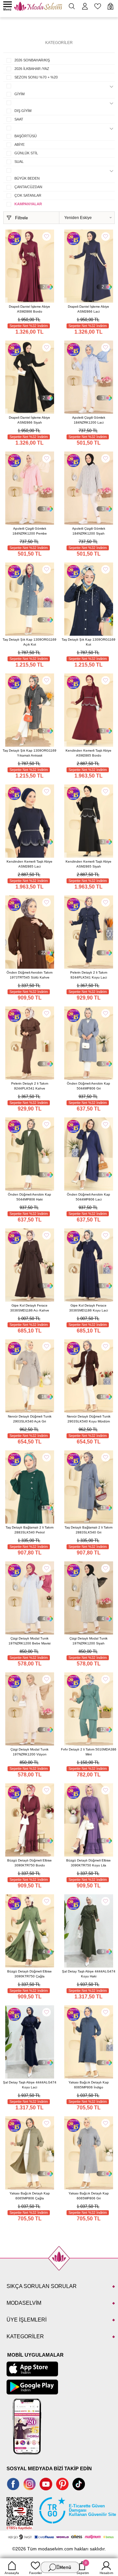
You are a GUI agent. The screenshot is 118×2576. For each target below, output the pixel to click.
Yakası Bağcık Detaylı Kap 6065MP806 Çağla (30, 2196)
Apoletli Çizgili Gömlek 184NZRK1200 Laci (89, 420)
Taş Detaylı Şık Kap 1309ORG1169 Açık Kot (29, 642)
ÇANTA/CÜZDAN (28, 187)
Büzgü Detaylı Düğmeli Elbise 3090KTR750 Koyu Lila (88, 1863)
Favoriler (36, 2573)
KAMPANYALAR (28, 204)
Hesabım (106, 2573)
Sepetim (83, 2568)
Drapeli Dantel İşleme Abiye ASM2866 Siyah (29, 420)
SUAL (19, 162)
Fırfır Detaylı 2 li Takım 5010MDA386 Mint (89, 1752)
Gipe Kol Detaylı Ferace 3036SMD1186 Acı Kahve (30, 1308)
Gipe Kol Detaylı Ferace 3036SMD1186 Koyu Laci (88, 1308)
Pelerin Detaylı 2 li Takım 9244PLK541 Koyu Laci (89, 975)
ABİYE (20, 144)
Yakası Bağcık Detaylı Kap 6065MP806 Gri (89, 2196)
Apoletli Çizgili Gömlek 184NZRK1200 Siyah (89, 531)
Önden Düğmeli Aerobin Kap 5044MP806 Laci (88, 1197)
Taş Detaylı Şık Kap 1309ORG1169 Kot (88, 642)
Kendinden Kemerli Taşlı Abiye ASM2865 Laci (29, 864)
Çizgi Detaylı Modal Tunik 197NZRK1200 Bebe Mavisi (29, 1641)
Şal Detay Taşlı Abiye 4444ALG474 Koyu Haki (89, 1974)
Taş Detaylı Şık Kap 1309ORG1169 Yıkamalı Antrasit (29, 753)
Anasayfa (12, 2573)
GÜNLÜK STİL (26, 153)
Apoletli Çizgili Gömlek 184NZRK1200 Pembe (30, 531)
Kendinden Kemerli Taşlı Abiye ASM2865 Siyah (88, 864)
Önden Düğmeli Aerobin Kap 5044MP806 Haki (29, 1197)
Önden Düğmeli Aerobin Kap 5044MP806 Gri (88, 1086)
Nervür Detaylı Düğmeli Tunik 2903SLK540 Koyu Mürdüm (89, 1419)
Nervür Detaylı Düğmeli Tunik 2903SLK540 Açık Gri (30, 1419)
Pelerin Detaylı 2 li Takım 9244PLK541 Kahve (30, 1086)
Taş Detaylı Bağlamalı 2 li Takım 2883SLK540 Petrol (29, 1530)
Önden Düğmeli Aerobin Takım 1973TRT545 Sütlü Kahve (29, 975)
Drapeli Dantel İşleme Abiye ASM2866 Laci (88, 309)
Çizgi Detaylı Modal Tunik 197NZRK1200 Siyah (88, 1641)
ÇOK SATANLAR (28, 195)
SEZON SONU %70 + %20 (36, 77)
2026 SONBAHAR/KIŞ (32, 60)
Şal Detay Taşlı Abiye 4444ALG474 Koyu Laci (30, 2085)
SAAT (19, 119)
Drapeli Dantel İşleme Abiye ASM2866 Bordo (29, 309)
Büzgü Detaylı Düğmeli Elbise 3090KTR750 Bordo (29, 1863)
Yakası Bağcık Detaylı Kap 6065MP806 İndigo (89, 2085)
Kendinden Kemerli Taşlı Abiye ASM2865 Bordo (88, 753)
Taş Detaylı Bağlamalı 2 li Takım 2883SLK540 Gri (88, 1530)
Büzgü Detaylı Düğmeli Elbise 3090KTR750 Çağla (29, 1974)
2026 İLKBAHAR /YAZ (32, 69)
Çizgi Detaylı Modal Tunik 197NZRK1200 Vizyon (29, 1752)
